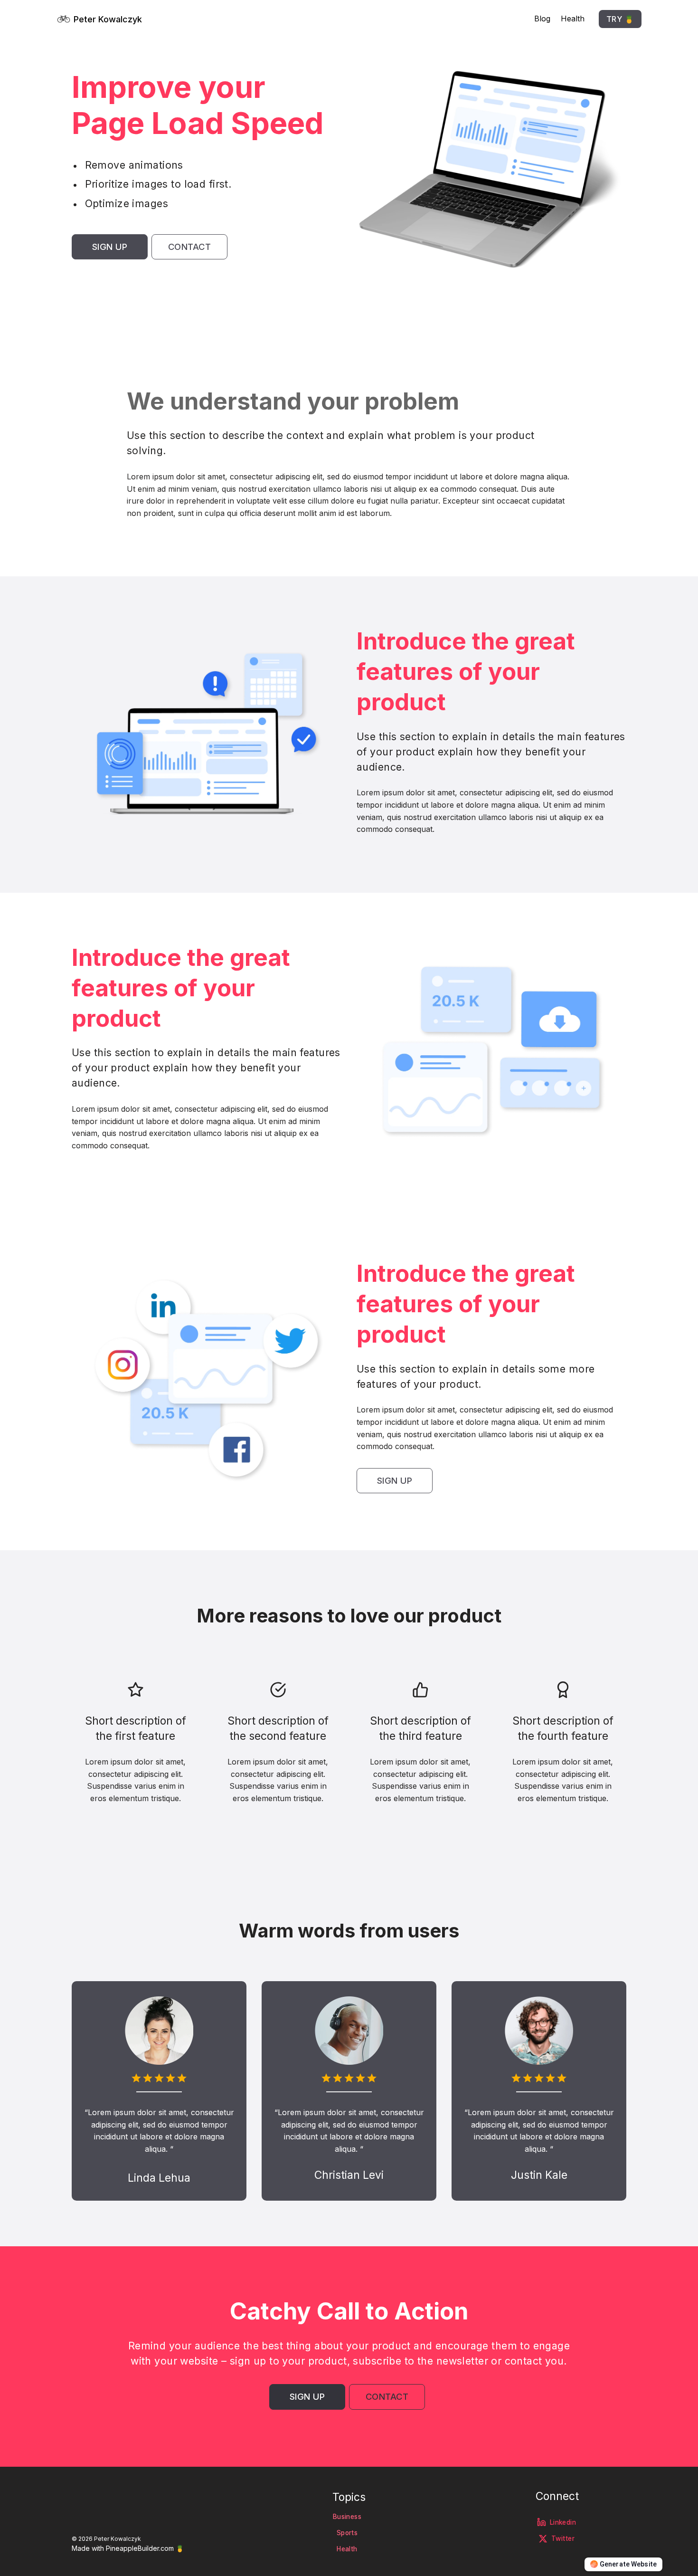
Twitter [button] (563, 2538)
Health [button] (347, 2549)
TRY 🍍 (620, 19)
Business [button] (347, 2517)
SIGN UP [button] (110, 247)
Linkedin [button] (563, 2522)
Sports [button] (347, 2533)
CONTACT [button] (190, 247)
